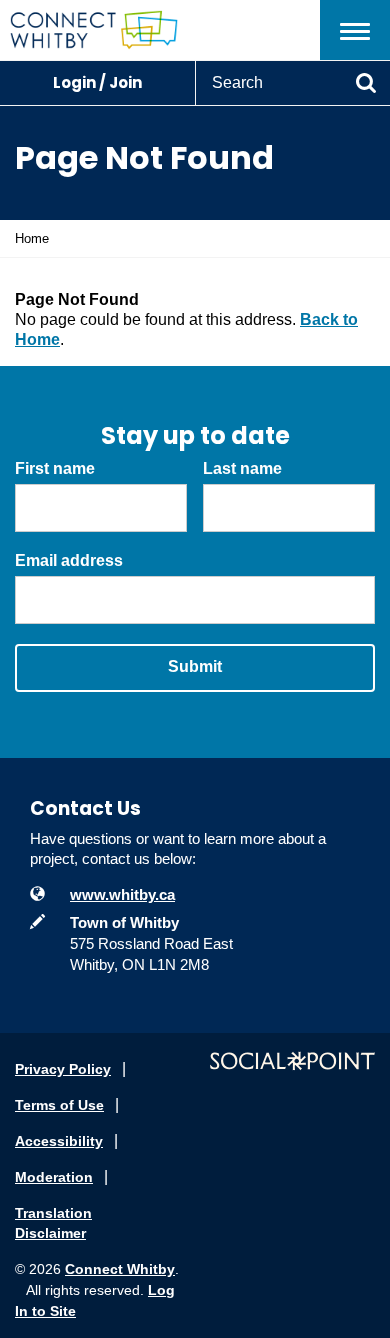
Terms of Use (59, 1105)
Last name (242, 468)
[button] (355, 30)
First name (55, 468)
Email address (69, 560)
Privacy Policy (63, 1069)
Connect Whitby (120, 1269)
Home (32, 238)
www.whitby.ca (122, 894)
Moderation (54, 1177)
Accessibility (59, 1141)
